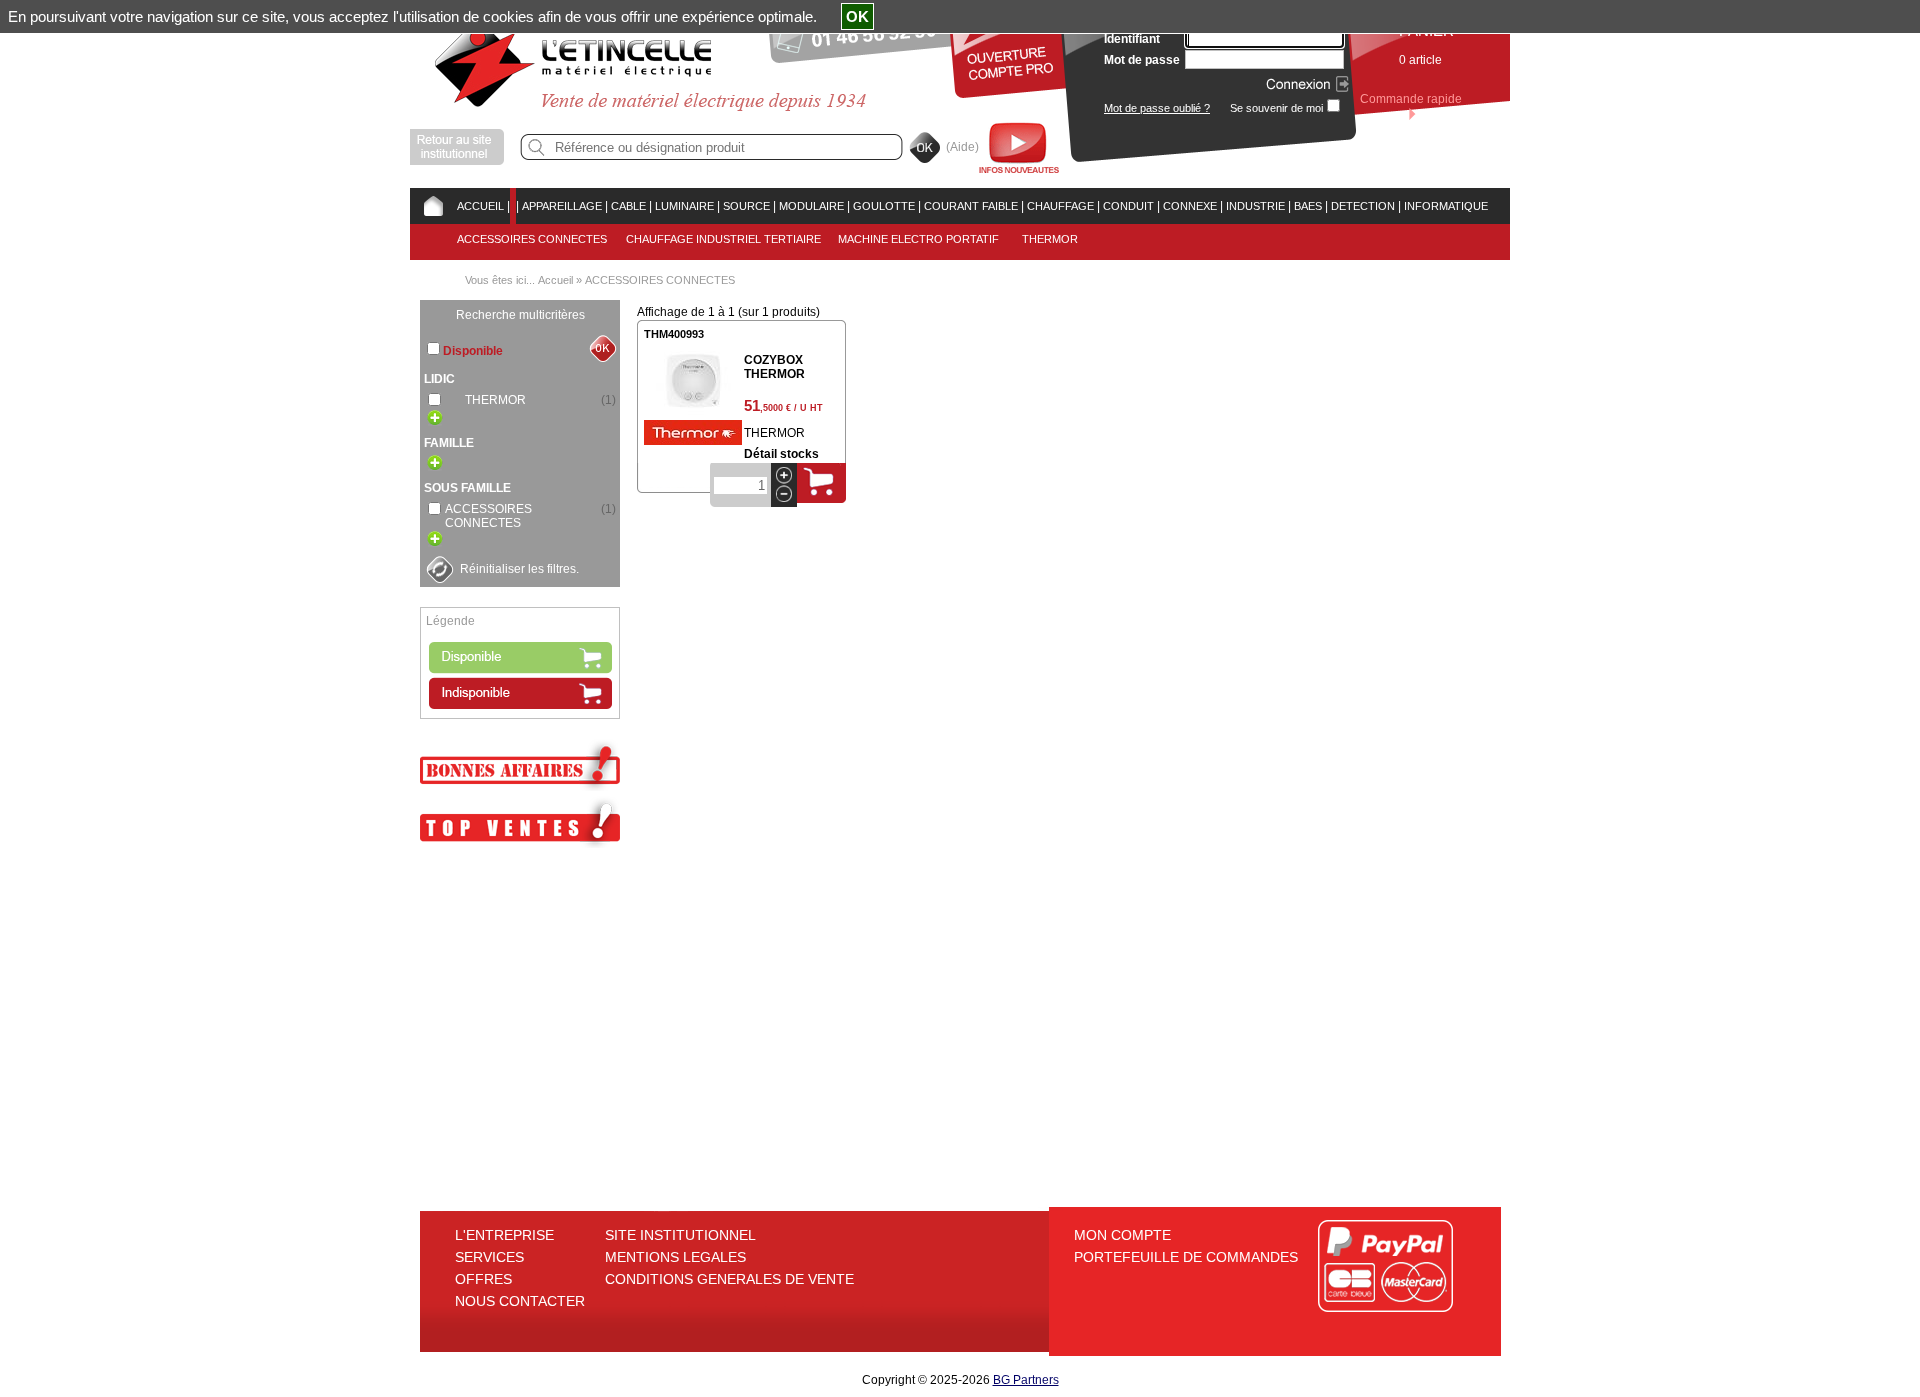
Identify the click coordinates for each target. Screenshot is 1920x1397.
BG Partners (1026, 1380)
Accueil (555, 280)
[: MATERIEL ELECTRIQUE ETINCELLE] (513, 206)
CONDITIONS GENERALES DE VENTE (729, 1279)
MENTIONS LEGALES (675, 1257)
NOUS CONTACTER (520, 1301)
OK (857, 16)
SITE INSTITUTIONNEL (680, 1235)
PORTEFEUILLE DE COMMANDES (1186, 1257)
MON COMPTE (1122, 1235)
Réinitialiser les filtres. (519, 569)
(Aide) (962, 147)
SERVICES (489, 1257)
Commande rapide (1411, 99)
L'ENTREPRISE (504, 1235)
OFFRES (483, 1279)
